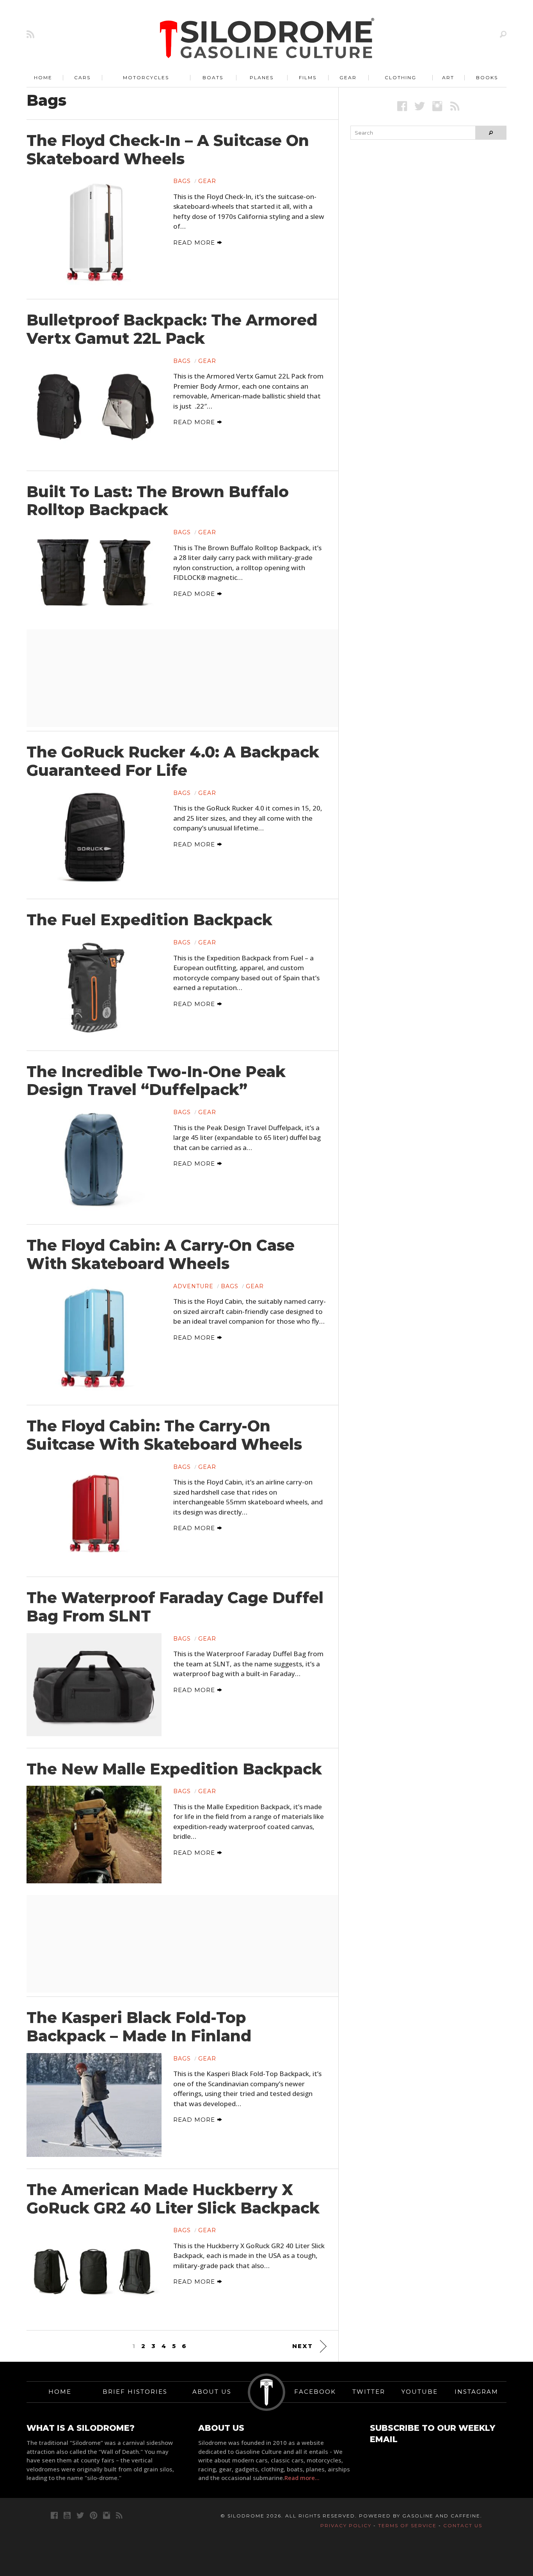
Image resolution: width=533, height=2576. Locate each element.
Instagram (476, 2392)
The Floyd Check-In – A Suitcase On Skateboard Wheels (168, 150)
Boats (213, 77)
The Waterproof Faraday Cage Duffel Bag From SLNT (175, 1607)
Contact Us (463, 2525)
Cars (82, 77)
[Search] (503, 34)
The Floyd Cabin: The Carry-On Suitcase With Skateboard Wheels (164, 1435)
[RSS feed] (30, 34)
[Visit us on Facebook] (402, 106)
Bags (182, 181)
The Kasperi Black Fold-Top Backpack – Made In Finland (139, 2027)
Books (487, 77)
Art (448, 77)
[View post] (94, 231)
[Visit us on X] (420, 106)
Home (43, 77)
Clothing (401, 77)
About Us (212, 2392)
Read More (195, 243)
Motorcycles (146, 77)
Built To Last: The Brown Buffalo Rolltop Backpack (158, 501)
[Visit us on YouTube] (67, 2515)
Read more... (302, 2478)
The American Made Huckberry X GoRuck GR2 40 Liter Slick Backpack (173, 2199)
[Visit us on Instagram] (437, 106)
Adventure (193, 1286)
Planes (262, 77)
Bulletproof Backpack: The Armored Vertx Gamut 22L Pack (172, 329)
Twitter (369, 2392)
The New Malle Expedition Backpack (174, 1769)
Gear (348, 77)
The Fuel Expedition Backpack (149, 920)
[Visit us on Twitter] (80, 2515)
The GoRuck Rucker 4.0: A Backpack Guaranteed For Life (173, 761)
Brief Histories (135, 2392)
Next (303, 2346)
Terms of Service (407, 2525)
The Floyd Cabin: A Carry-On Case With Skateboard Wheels (161, 1254)
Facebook (315, 2392)
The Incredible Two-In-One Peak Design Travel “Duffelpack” (156, 1081)
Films (308, 77)
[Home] (267, 39)
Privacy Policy (346, 2525)
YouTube (420, 2392)
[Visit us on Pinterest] (93, 2515)
